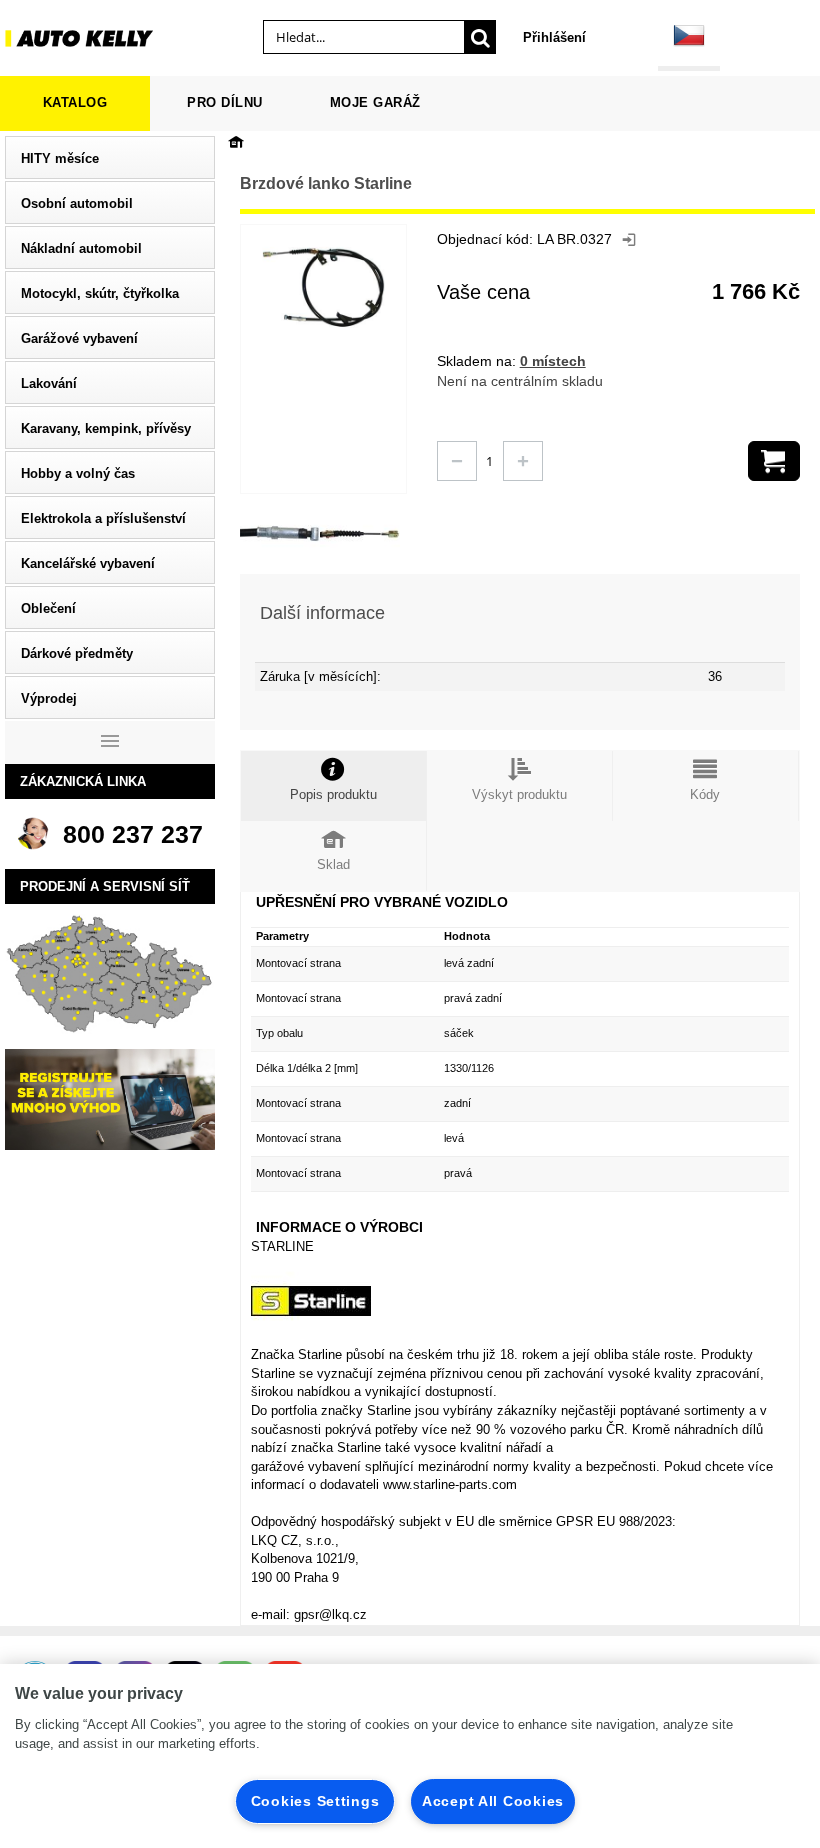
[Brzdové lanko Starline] (280, 534)
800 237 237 (133, 834)
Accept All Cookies (493, 1801)
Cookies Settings (315, 1801)
